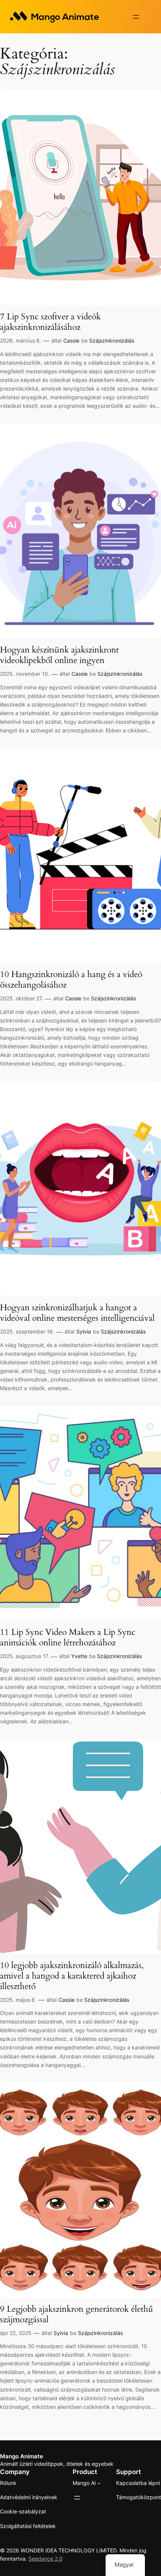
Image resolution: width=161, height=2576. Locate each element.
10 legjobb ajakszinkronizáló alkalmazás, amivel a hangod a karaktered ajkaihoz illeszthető (72, 1976)
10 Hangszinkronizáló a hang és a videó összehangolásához (71, 980)
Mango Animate (22, 2456)
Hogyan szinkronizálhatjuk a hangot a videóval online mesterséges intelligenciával (77, 1313)
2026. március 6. (21, 341)
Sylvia (84, 1331)
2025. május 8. (18, 2000)
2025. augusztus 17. (25, 1656)
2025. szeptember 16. (27, 1331)
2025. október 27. (22, 998)
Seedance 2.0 (45, 2559)
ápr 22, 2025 (16, 2333)
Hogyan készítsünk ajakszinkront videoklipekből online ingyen (59, 655)
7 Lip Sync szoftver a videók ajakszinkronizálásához (50, 322)
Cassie (71, 341)
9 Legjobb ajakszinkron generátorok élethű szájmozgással (77, 2314)
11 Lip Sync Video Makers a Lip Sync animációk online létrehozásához (68, 1637)
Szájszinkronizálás (112, 341)
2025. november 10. (25, 674)
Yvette (79, 1656)
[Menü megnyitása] (136, 17)
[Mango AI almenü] (99, 2483)
